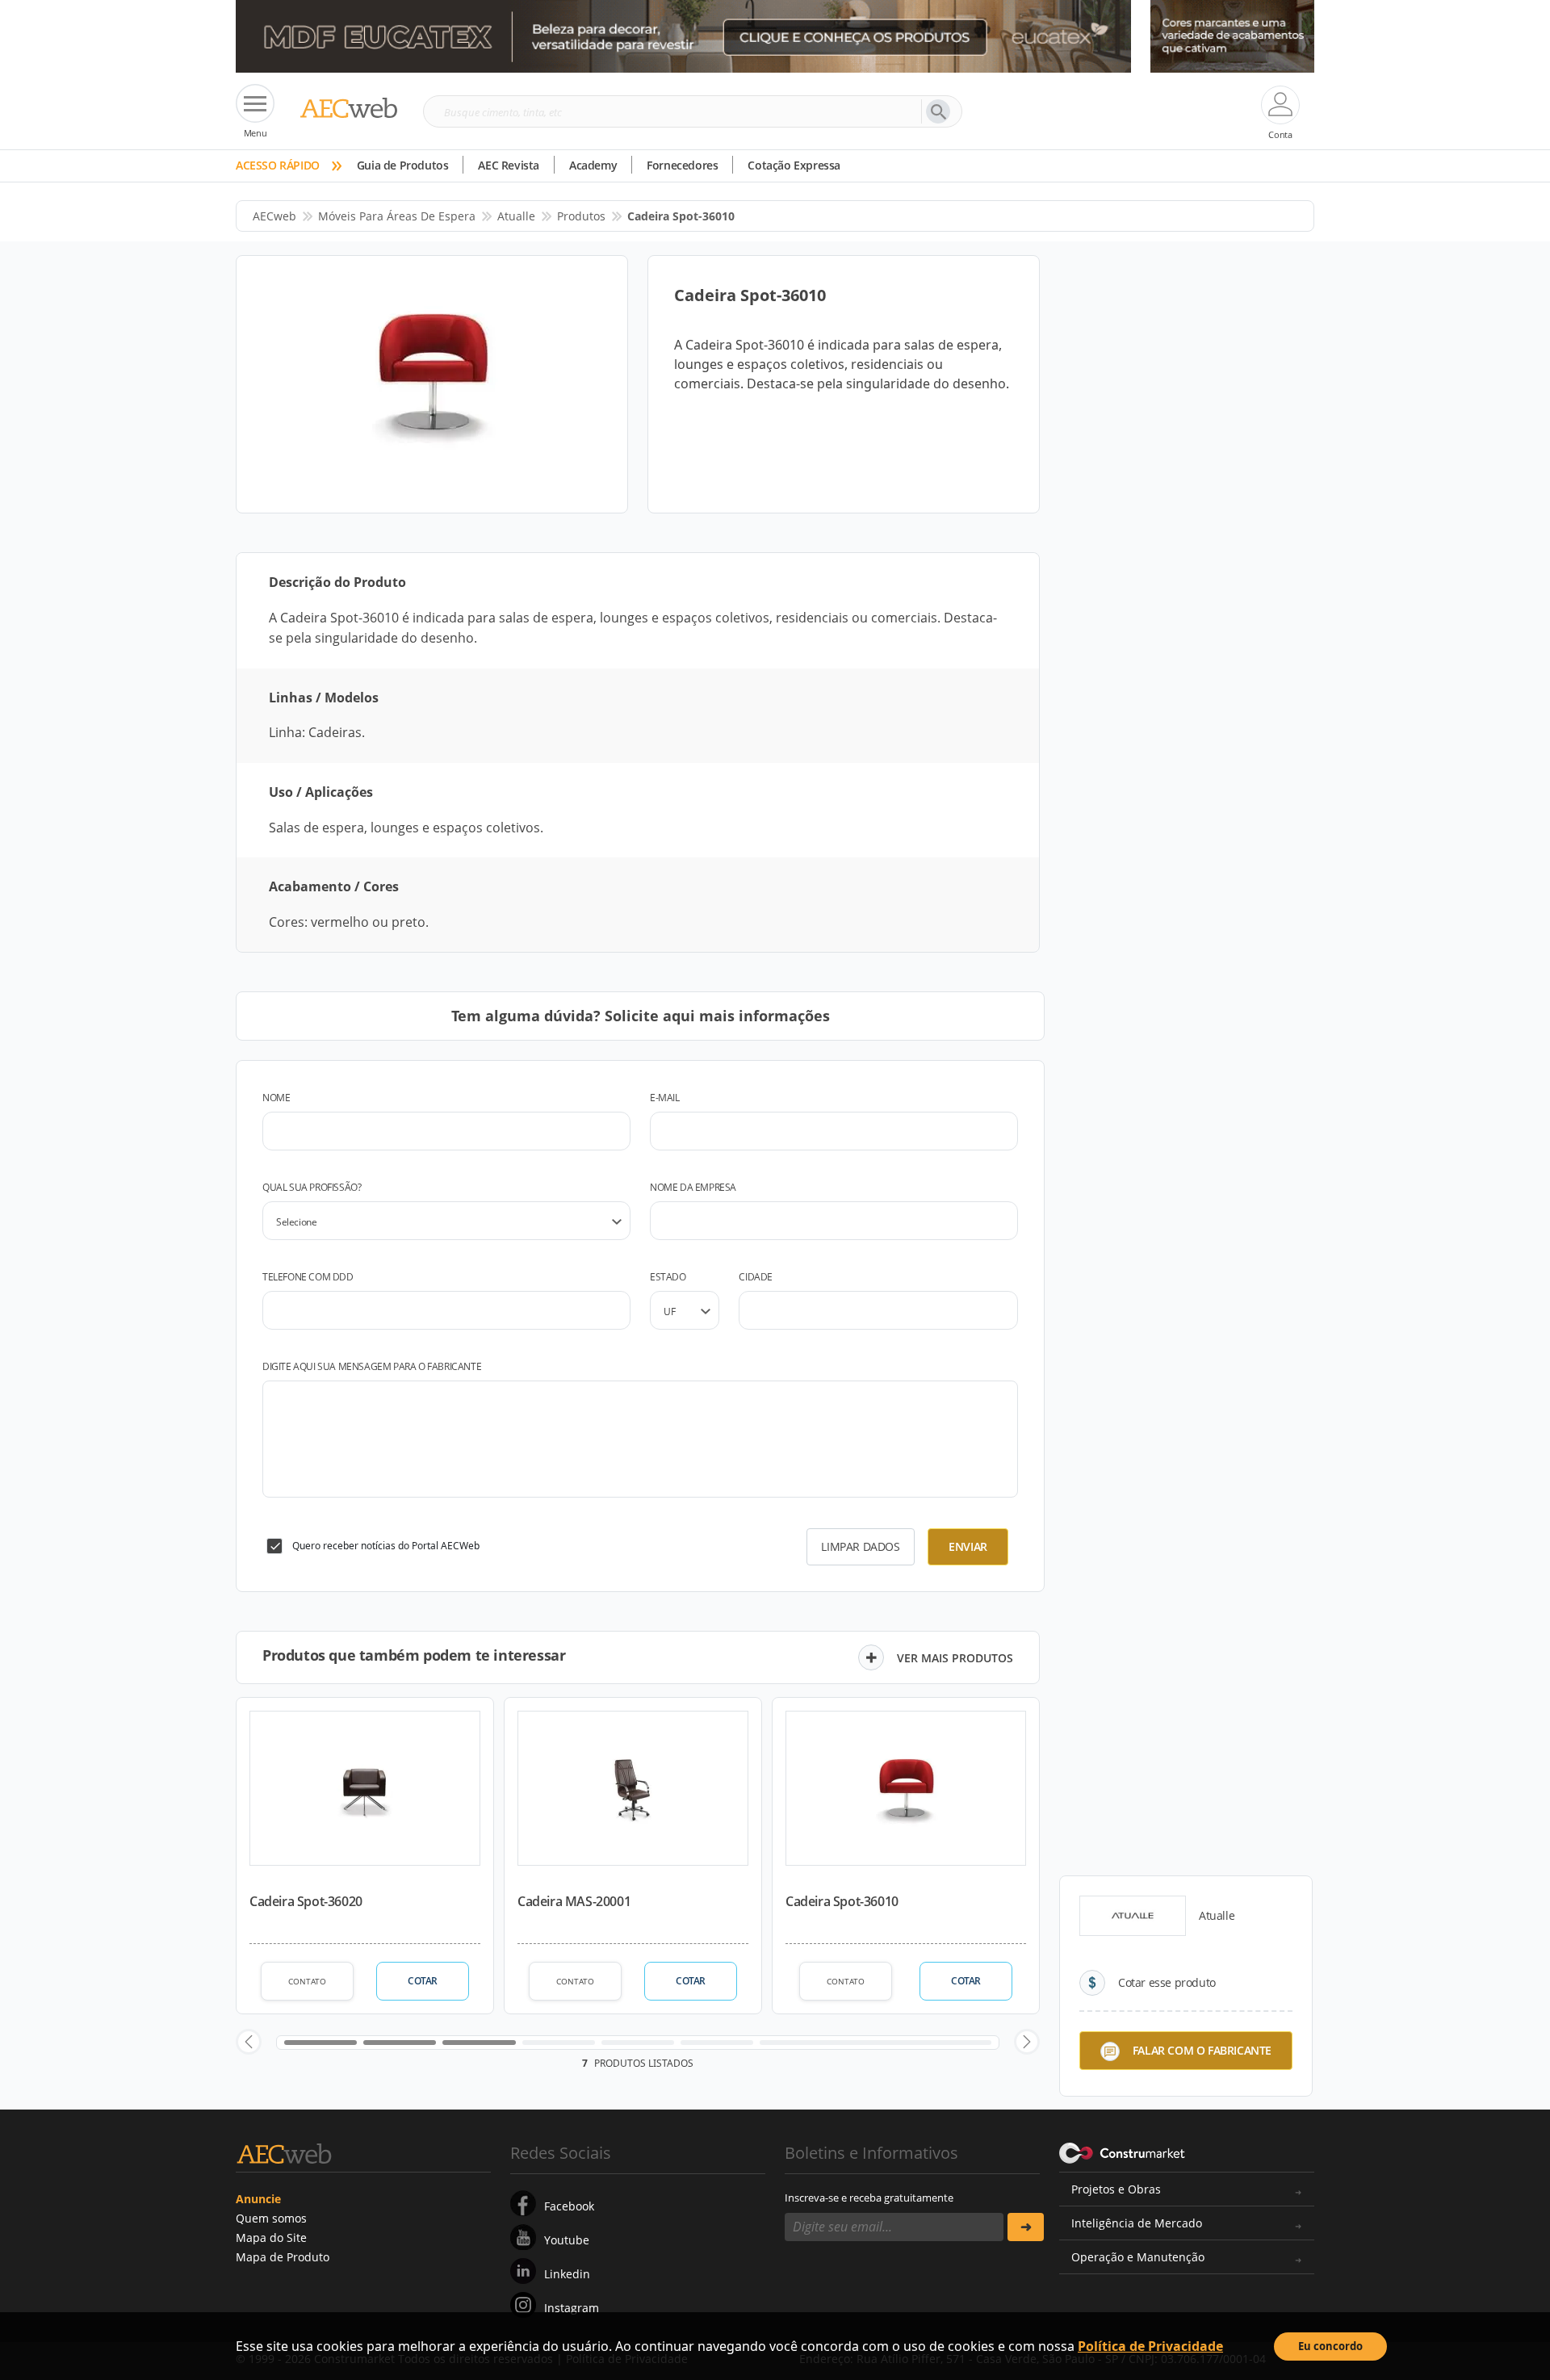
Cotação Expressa (794, 165)
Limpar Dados (860, 1546)
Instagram (572, 2308)
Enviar (968, 1546)
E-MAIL (665, 1098)
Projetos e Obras (1116, 2189)
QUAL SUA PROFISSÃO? (312, 1187)
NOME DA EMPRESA (693, 1187)
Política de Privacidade (1150, 2346)
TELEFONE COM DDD (308, 1277)
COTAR (423, 1981)
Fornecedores (682, 165)
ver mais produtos (955, 1658)
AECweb (274, 216)
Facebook (569, 2206)
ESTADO (668, 1277)
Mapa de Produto (283, 2257)
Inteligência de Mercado (1137, 2223)
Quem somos (271, 2218)
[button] (249, 2042)
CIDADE (756, 1277)
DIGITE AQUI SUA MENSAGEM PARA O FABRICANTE (372, 1366)
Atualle (516, 216)
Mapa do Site (271, 2238)
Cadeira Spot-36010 (842, 1901)
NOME (276, 1098)
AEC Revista (509, 165)
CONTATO (307, 1981)
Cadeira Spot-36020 (306, 1901)
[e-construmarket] (1123, 2152)
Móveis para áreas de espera (397, 216)
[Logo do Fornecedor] (1133, 1916)
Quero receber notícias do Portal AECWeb (386, 1546)
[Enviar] (1026, 2227)
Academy (593, 165)
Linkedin (567, 2274)
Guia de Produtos (403, 165)
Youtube (567, 2240)
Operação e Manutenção (1138, 2257)
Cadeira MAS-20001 (574, 1901)
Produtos (581, 216)
